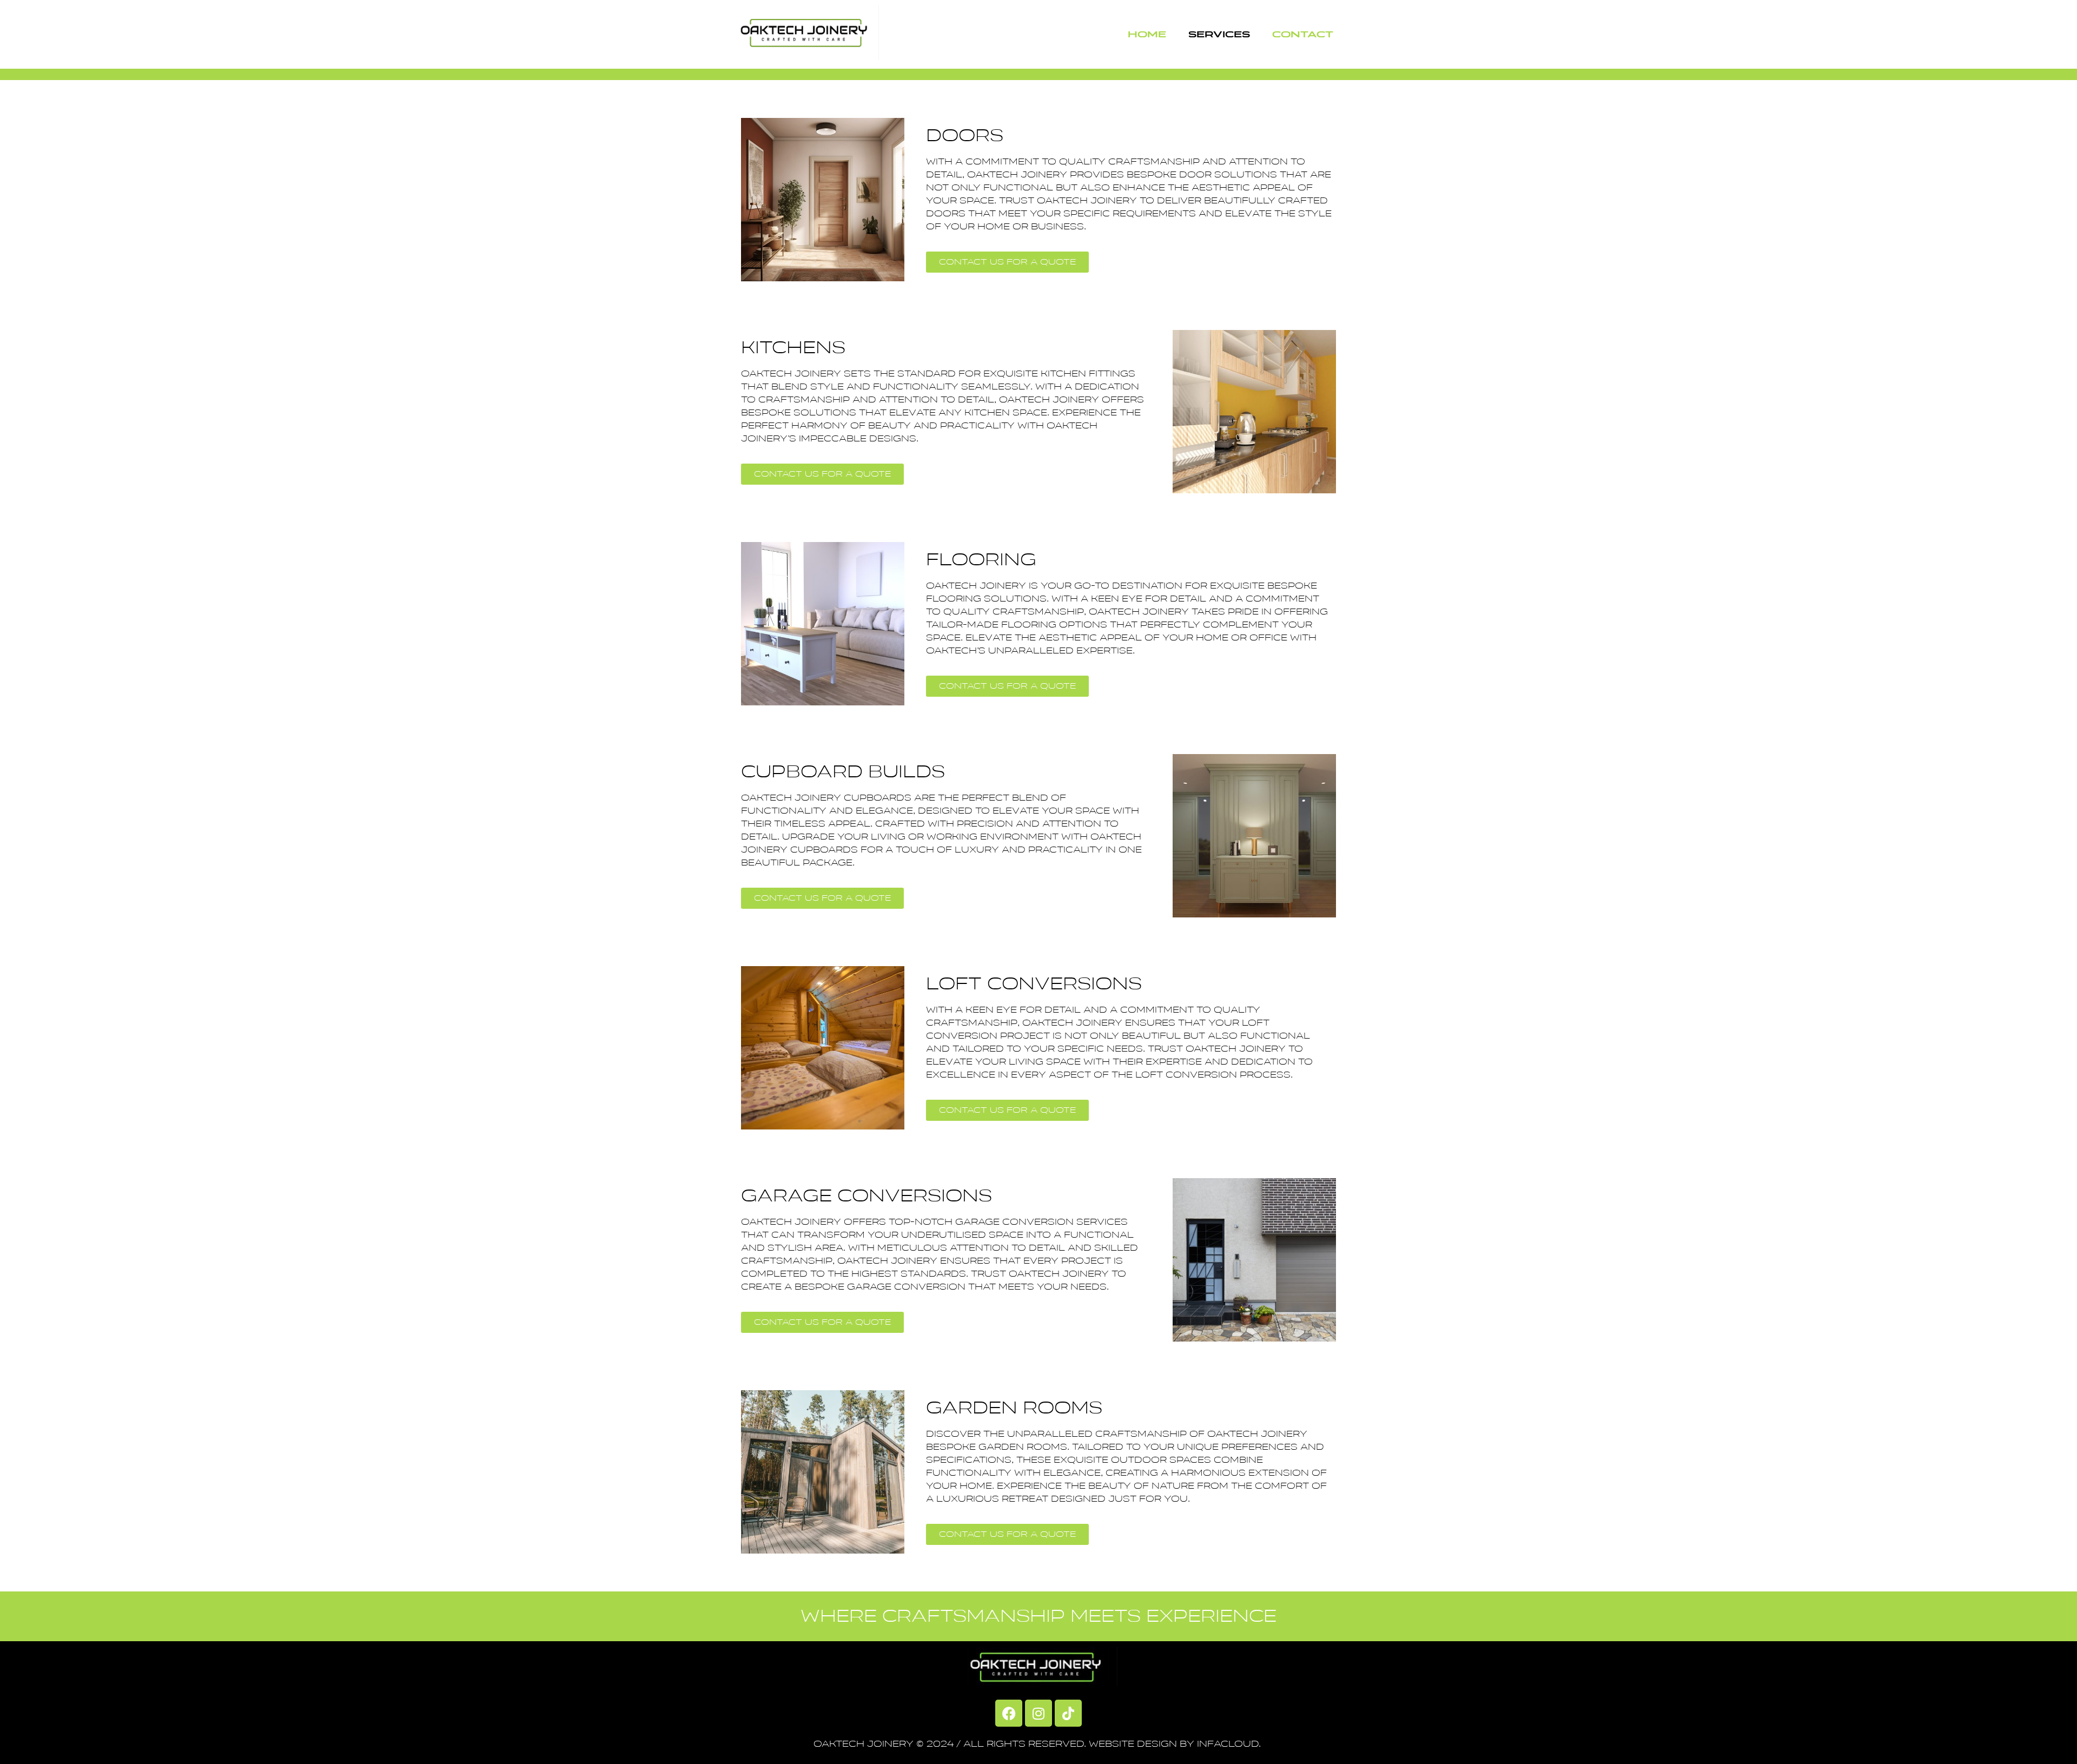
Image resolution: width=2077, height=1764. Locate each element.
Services (1219, 34)
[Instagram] (1038, 1713)
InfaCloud (1228, 1744)
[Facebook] (1009, 1713)
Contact (1303, 34)
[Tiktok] (1068, 1713)
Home (1147, 34)
